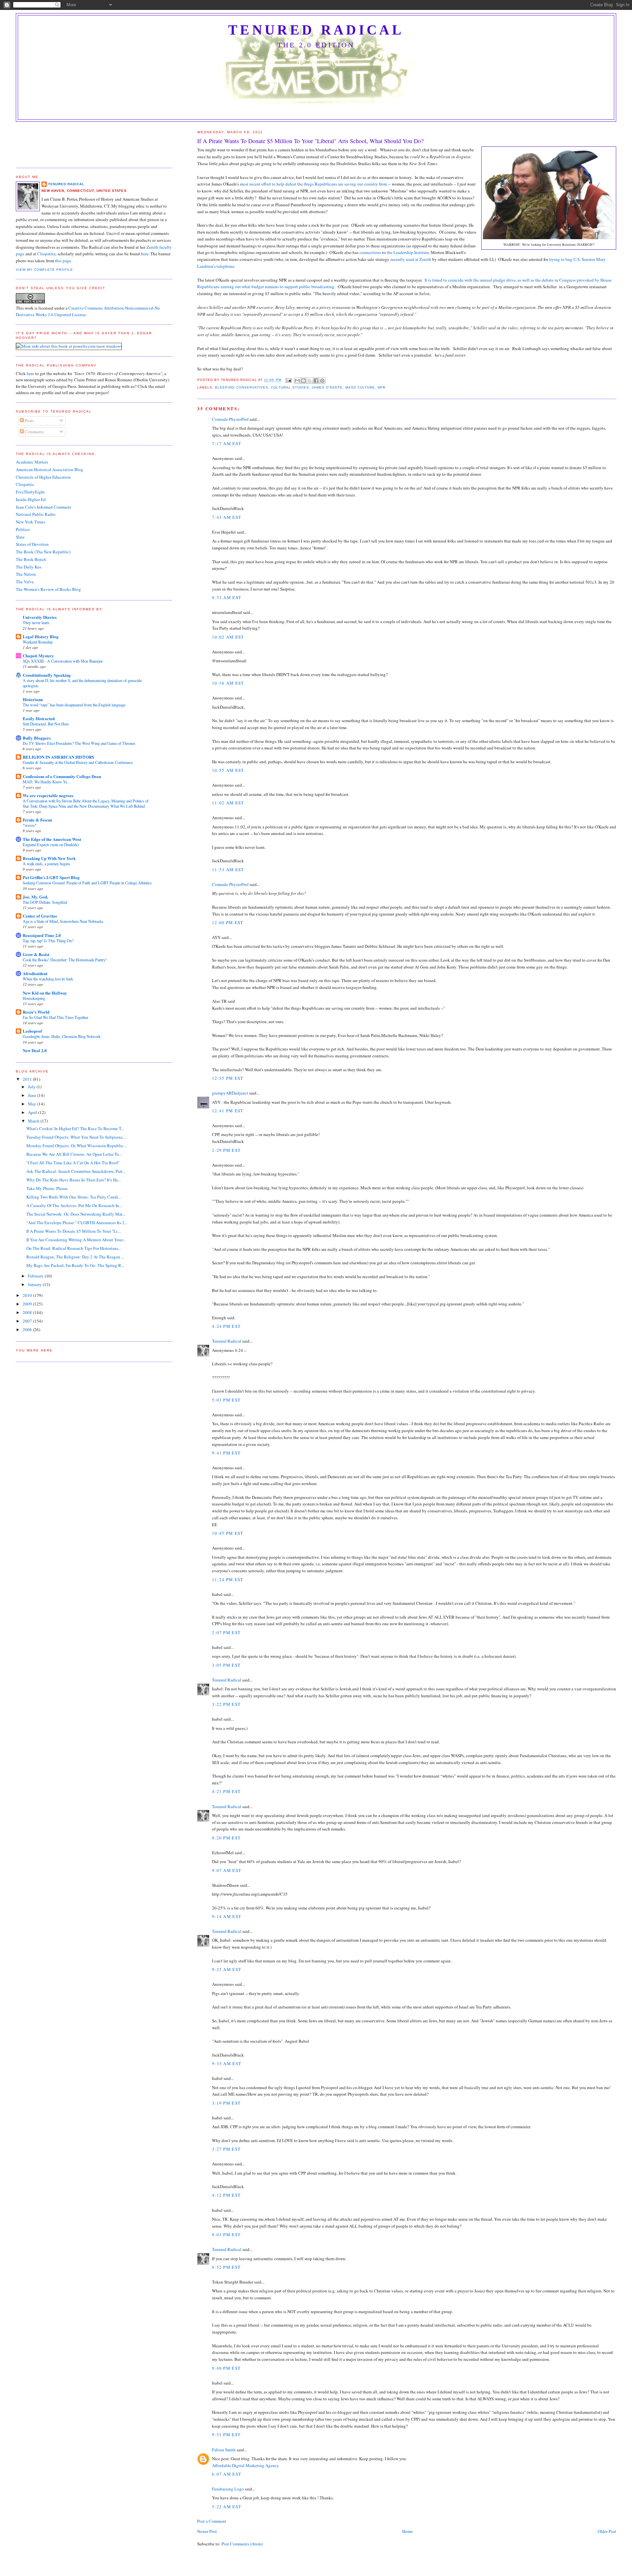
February (36, 1276)
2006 (28, 1329)
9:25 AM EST (227, 1969)
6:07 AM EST (227, 2474)
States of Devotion (32, 544)
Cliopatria (46, 254)
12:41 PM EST (228, 1111)
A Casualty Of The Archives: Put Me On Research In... (74, 1205)
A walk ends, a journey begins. (47, 864)
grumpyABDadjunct (230, 1093)
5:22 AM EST (227, 2507)
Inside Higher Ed (31, 499)
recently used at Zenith (411, 259)
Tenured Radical (316, 30)
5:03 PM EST (226, 1400)
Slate (20, 537)
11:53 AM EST (228, 870)
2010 (28, 1295)
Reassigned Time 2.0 (42, 935)
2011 (28, 1079)
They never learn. (36, 622)
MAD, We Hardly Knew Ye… (47, 782)
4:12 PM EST (226, 2195)
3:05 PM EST (226, 1665)
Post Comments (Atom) (242, 2544)
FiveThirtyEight (30, 492)
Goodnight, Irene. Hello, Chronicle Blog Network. (62, 1036)
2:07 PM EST (226, 1632)
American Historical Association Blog (50, 469)
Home (408, 2531)
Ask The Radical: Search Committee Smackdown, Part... (76, 1171)
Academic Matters (32, 462)
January (35, 1284)
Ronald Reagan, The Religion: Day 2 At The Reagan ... (75, 1257)
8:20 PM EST (226, 1838)
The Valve (25, 582)
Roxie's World (36, 1012)
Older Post (607, 2531)
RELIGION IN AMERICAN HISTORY (59, 757)
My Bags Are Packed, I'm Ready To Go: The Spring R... (75, 1265)
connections (370, 252)
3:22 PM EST (226, 1704)
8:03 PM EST (226, 2235)
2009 (28, 1304)
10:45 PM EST (228, 1533)
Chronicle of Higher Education (43, 477)
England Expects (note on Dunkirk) (51, 845)
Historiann (33, 699)
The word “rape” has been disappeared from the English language (74, 705)
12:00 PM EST (228, 922)
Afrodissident (35, 973)
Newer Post (207, 2531)
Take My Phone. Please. (47, 1188)
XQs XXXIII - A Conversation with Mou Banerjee (63, 661)
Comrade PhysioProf (230, 419)
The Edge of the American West (52, 839)
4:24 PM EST (226, 1326)
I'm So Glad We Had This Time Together (55, 1017)
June (33, 1095)
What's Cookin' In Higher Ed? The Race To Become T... (75, 1128)
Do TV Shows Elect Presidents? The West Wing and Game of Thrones (79, 743)
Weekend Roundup (38, 642)
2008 (28, 1312)
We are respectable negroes (48, 795)
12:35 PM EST (228, 1078)
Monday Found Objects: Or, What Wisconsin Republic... (76, 1146)
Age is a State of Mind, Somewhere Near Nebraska (63, 921)
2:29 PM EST (226, 1150)
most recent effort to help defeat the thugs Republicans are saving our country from (314, 184)
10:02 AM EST (228, 637)
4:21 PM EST (226, 1791)
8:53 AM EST (227, 597)
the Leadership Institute (408, 252)
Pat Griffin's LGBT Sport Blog (51, 877)
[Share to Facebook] (316, 381)
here (145, 254)
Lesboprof (32, 1031)
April (33, 1112)
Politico (23, 529)
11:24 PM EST (228, 1579)
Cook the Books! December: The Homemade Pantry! (65, 960)
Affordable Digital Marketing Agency (246, 2465)
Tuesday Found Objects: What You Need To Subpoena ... (77, 1137)
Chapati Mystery (38, 656)
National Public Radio (36, 514)
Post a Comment (212, 2521)
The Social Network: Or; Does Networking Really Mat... (76, 1214)
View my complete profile (44, 270)
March (34, 1121)
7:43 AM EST (227, 517)
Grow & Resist (36, 954)
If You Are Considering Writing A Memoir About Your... (76, 1240)
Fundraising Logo (228, 2489)
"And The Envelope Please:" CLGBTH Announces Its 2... (77, 1223)
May (33, 1104)
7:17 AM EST (227, 443)
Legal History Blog (41, 636)
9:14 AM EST (227, 1916)
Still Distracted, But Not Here (46, 724)
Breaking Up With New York (49, 858)
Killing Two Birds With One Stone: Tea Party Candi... (74, 1197)
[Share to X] (310, 381)
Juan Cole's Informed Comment (43, 507)
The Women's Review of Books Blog (48, 589)
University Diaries (40, 617)
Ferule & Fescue (38, 820)
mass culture (360, 387)
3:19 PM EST (226, 2103)
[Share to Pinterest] (322, 381)
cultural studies (290, 387)
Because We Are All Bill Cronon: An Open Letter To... (74, 1154)
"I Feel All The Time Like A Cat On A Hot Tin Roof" (73, 1163)
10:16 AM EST (228, 683)
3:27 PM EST (226, 2149)
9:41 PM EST (226, 1453)
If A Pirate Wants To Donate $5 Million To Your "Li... (73, 1231)
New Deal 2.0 (35, 1050)
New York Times (30, 522)
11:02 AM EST (228, 803)
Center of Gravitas (40, 916)
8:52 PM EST (226, 2267)
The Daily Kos (29, 567)
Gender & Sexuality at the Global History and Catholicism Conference (78, 762)
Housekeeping (34, 998)
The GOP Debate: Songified (45, 902)
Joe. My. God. (35, 897)
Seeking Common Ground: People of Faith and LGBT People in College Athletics (87, 883)
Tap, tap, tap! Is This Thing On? (48, 941)
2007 (28, 1321)
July (32, 1087)
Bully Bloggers (37, 738)
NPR (382, 387)
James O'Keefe (327, 387)
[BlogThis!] (303, 381)
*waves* (30, 825)
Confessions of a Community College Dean (62, 776)
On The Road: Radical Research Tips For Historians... (74, 1248)
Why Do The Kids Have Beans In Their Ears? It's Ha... (74, 1180)
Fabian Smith (224, 2450)
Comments (34, 432)
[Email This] (297, 381)
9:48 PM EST (226, 2368)
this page (63, 261)
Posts (29, 420)
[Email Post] (289, 380)
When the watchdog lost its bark (48, 979)
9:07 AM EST (227, 1870)
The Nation (26, 574)
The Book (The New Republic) (43, 552)
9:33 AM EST (227, 2063)
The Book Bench (31, 559)
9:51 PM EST (226, 2435)
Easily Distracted (39, 718)
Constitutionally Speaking (47, 675)
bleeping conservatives (242, 387)
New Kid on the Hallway (45, 993)
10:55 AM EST (228, 770)
